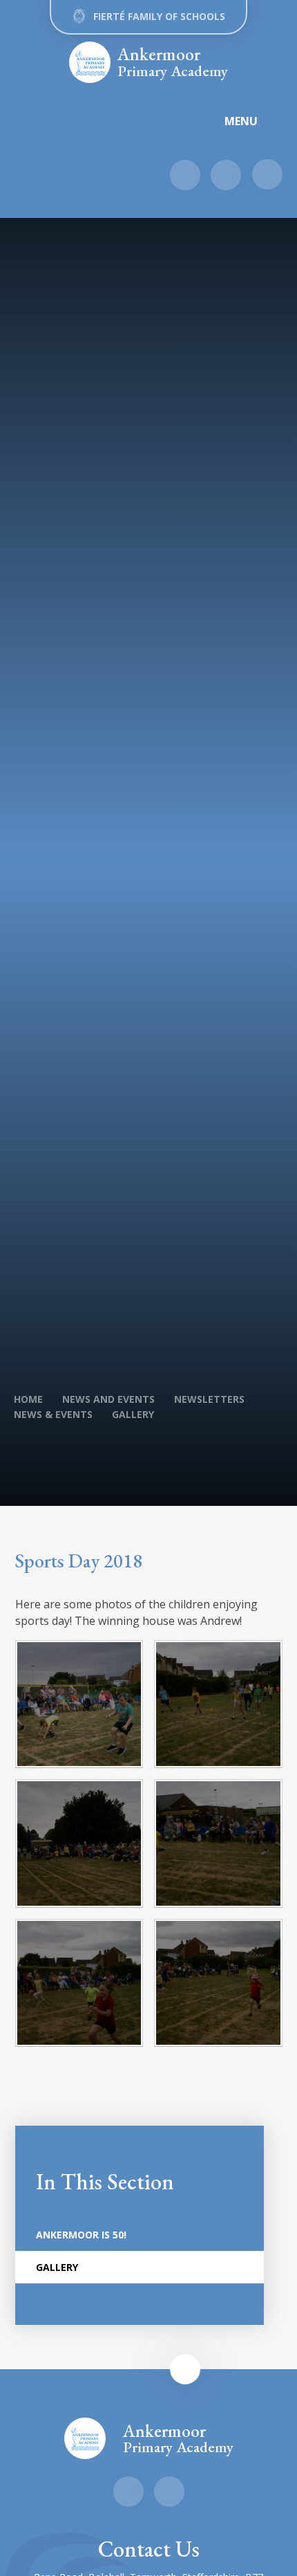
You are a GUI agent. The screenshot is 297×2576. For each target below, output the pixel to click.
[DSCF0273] (218, 1983)
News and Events (108, 1399)
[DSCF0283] (218, 1704)
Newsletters (209, 1399)
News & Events (53, 1414)
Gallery (133, 1414)
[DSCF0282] (79, 1843)
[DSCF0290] (79, 1704)
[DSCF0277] (79, 1983)
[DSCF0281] (218, 1843)
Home (28, 1399)
